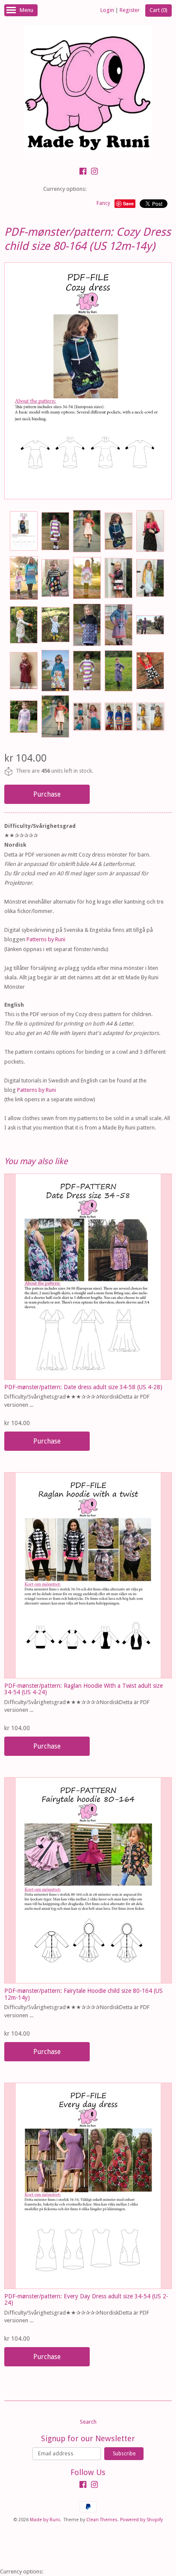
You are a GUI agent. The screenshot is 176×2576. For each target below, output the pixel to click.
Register (130, 10)
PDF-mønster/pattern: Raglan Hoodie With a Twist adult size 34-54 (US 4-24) (84, 1689)
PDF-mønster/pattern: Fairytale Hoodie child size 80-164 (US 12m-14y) (84, 1994)
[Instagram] (94, 172)
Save (128, 203)
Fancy (103, 203)
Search (88, 2422)
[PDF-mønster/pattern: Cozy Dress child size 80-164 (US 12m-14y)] (23, 531)
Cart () (158, 10)
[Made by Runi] (88, 90)
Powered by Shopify (141, 2520)
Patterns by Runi (46, 939)
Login (107, 10)
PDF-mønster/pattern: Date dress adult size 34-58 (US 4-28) (83, 1387)
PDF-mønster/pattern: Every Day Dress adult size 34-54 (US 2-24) (86, 2299)
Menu (26, 10)
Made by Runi (45, 2520)
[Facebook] (83, 172)
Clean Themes (102, 2520)
